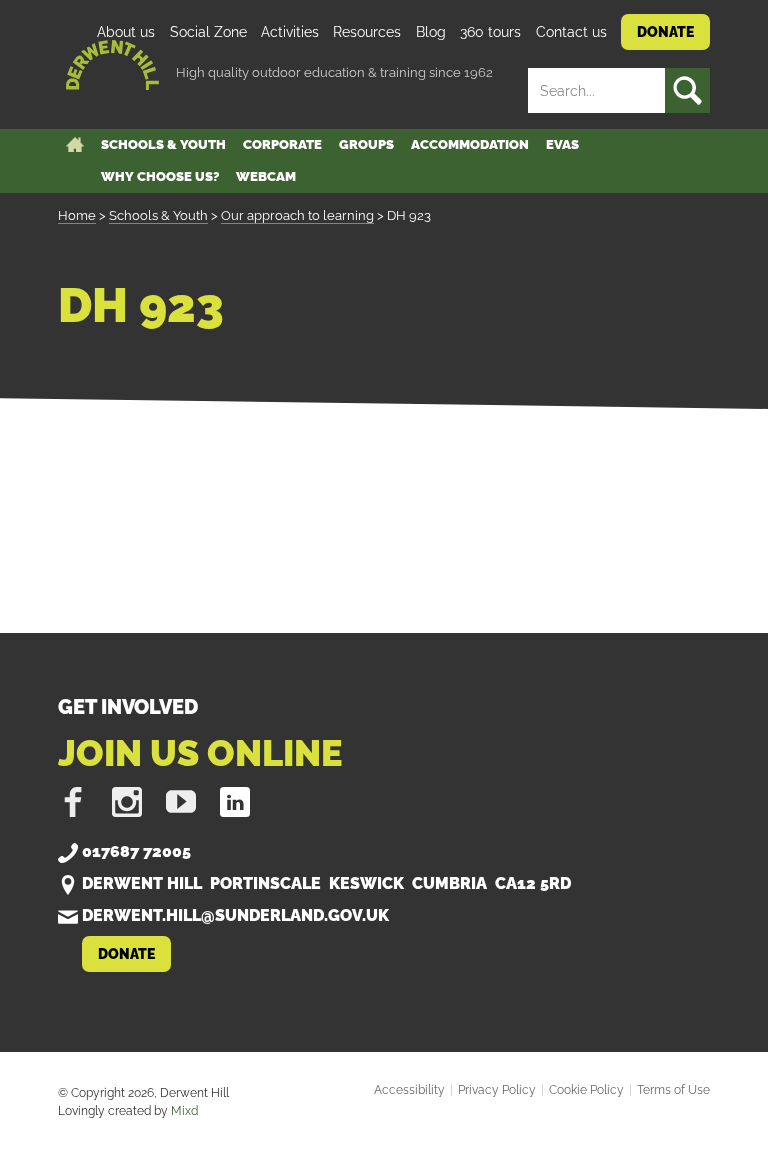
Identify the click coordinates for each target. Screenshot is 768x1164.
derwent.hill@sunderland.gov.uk (235, 915)
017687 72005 (136, 851)
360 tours (490, 31)
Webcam (266, 176)
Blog (431, 31)
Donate (665, 31)
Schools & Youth (163, 144)
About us (126, 31)
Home (77, 215)
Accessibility (409, 1090)
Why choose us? (160, 176)
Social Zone (208, 31)
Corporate (282, 144)
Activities (290, 31)
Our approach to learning (297, 215)
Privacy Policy (497, 1090)
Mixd (184, 1111)
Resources (367, 31)
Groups (366, 144)
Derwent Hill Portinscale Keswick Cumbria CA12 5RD (328, 883)
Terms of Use (673, 1090)
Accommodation (470, 144)
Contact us (571, 31)
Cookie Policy (586, 1090)
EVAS (562, 144)
